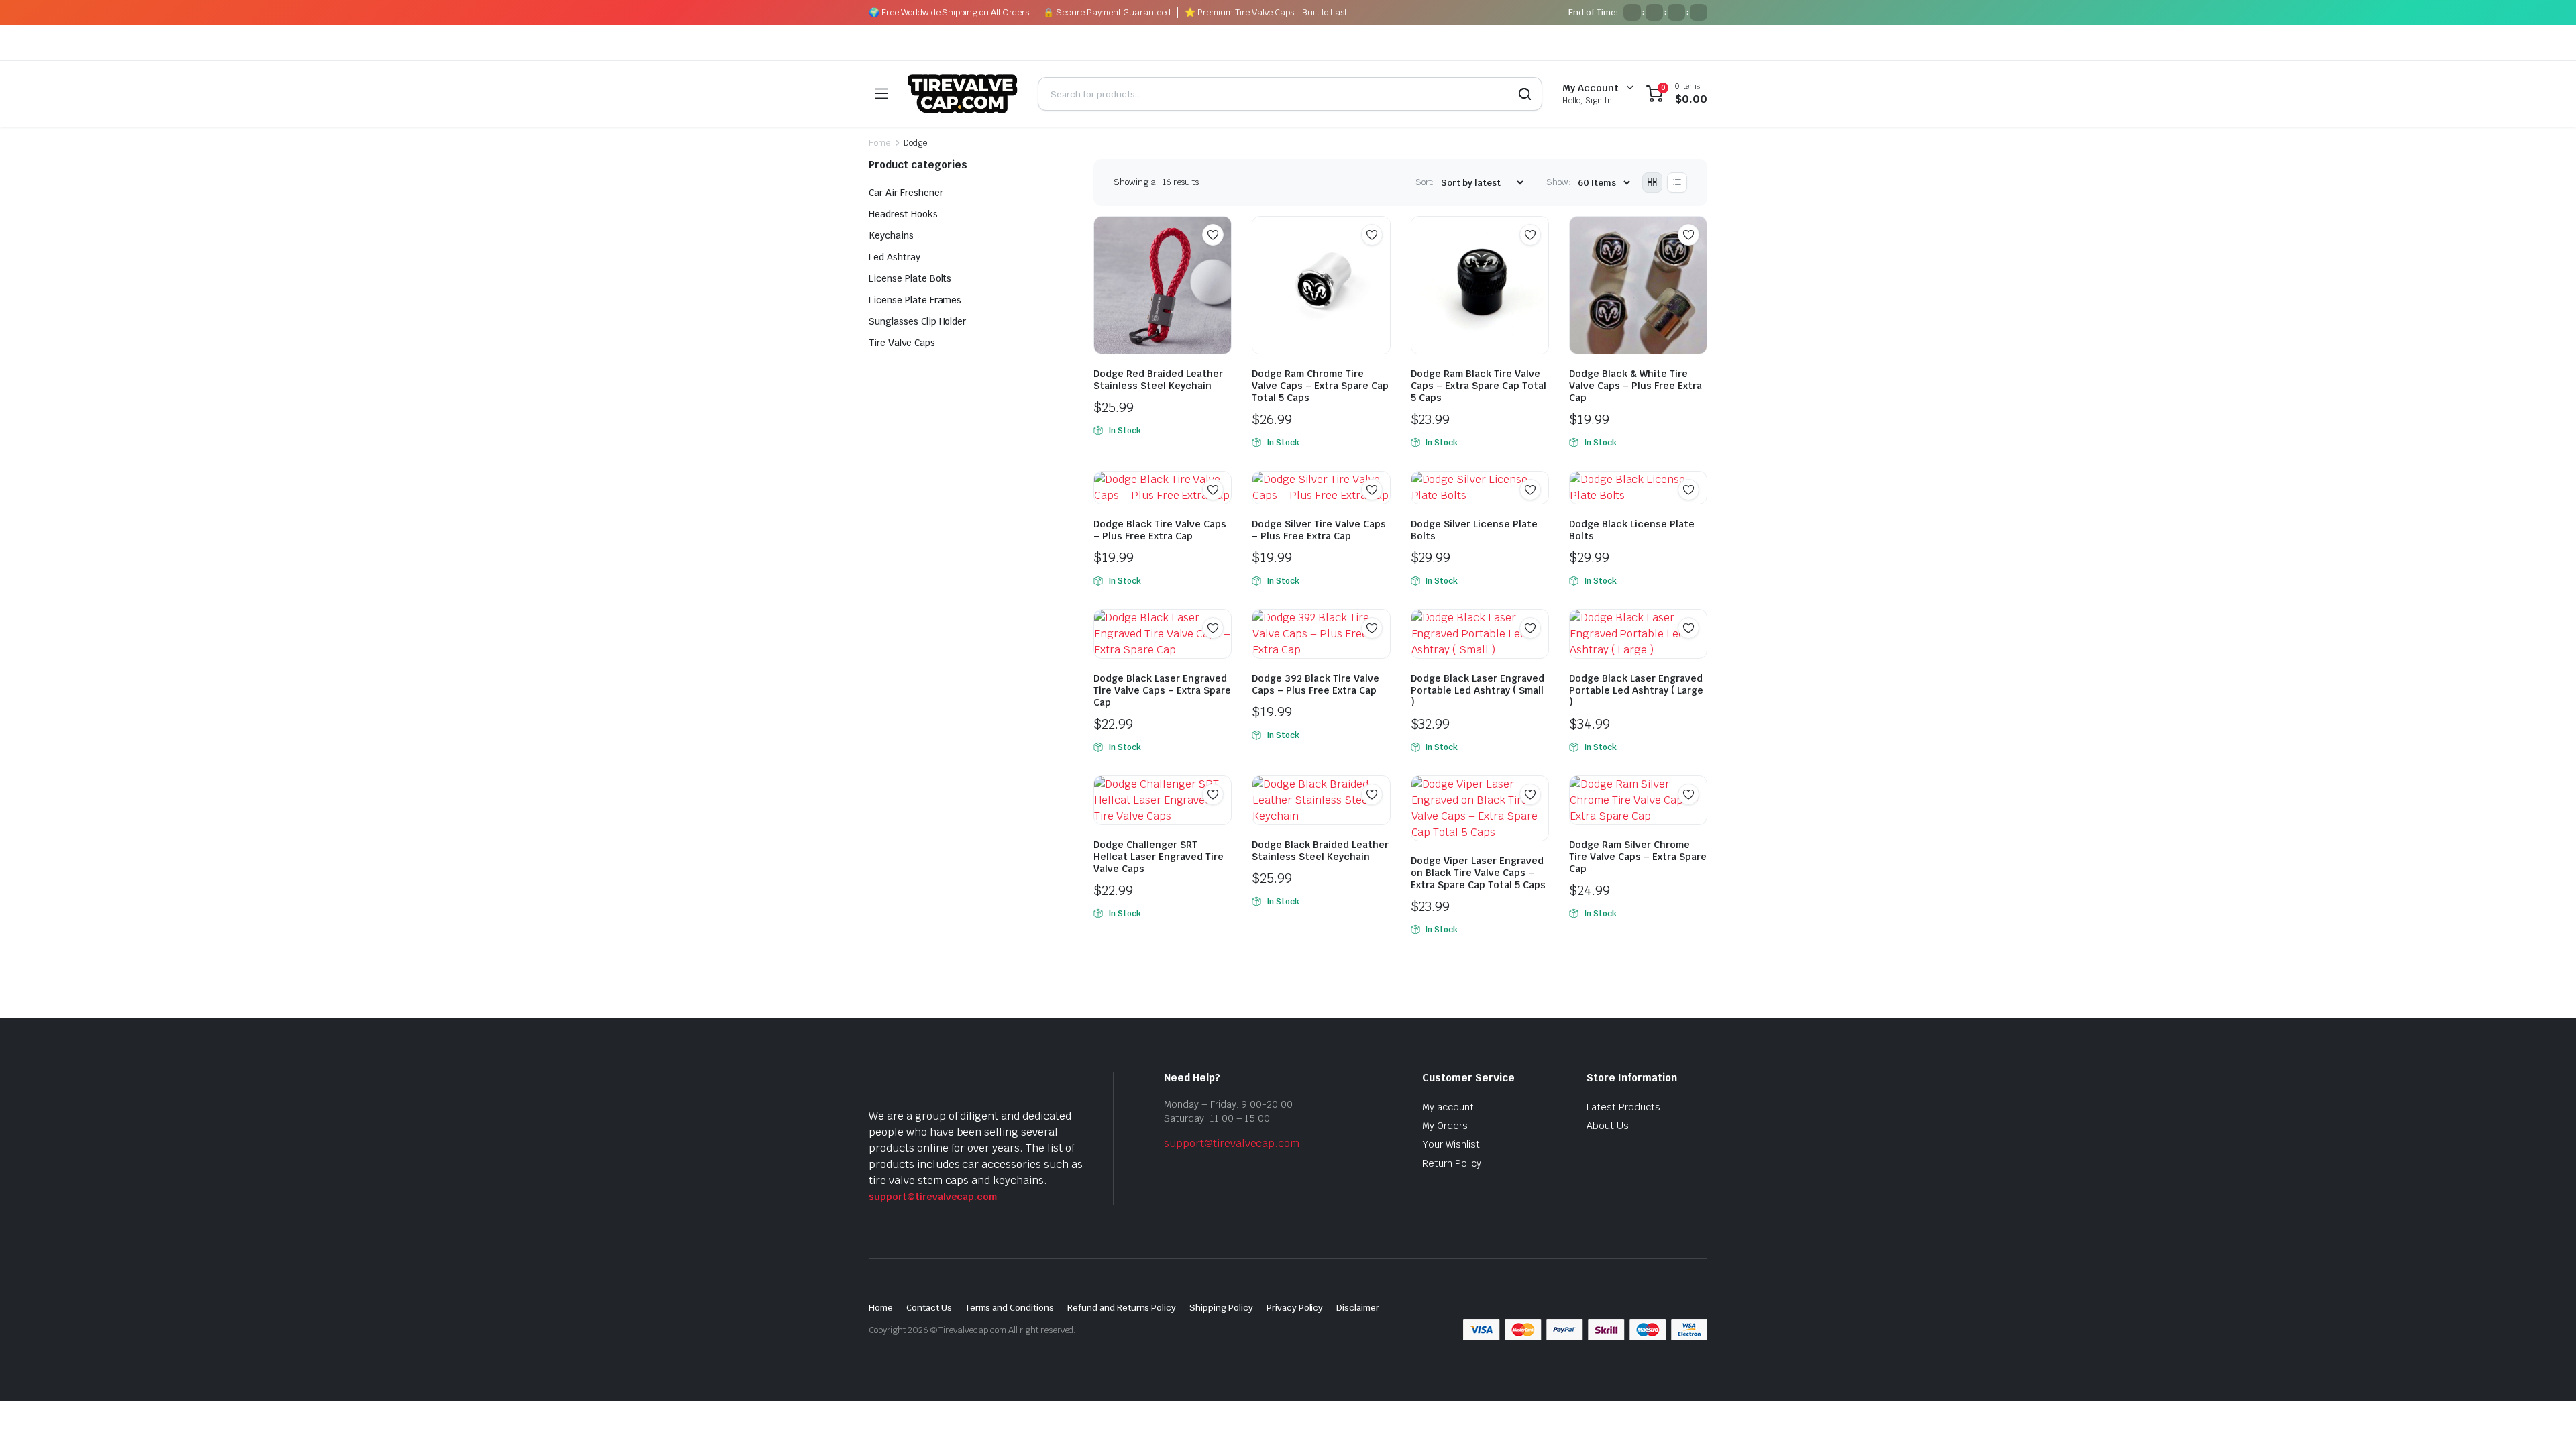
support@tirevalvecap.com (933, 1197)
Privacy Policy (1295, 1308)
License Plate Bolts (910, 278)
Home (879, 143)
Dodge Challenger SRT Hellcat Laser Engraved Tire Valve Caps (1159, 857)
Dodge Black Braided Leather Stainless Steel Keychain (1320, 851)
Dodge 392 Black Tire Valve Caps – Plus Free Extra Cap (1316, 684)
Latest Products (1623, 1107)
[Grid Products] (1652, 182)
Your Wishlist (1451, 1144)
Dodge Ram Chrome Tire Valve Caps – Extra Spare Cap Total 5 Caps (1320, 386)
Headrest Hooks (903, 214)
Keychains (891, 235)
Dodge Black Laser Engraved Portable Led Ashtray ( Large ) (1636, 690)
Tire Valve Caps (902, 343)
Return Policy (1452, 1163)
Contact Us (929, 1308)
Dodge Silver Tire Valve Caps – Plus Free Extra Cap (1319, 530)
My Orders (1445, 1126)
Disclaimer (1358, 1308)
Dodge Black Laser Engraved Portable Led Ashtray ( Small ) (1478, 690)
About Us (1608, 1126)
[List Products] (1677, 182)
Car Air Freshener (906, 193)
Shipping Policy (1221, 1308)
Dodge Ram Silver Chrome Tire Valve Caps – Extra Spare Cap (1638, 857)
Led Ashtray (895, 257)
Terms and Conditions (1010, 1308)
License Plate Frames (915, 300)
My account (1448, 1107)
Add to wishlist (1213, 235)
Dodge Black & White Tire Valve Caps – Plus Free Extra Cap (1635, 386)
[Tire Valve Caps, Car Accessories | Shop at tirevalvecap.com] (963, 94)
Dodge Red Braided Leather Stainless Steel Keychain (1158, 380)
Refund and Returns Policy (1122, 1308)
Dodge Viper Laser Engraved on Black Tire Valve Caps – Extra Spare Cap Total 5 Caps (1478, 873)
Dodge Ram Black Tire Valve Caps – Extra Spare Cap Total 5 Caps (1479, 386)
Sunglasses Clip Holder (917, 321)
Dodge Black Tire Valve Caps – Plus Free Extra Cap (1160, 530)
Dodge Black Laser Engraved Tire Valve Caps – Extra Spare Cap (1162, 690)
